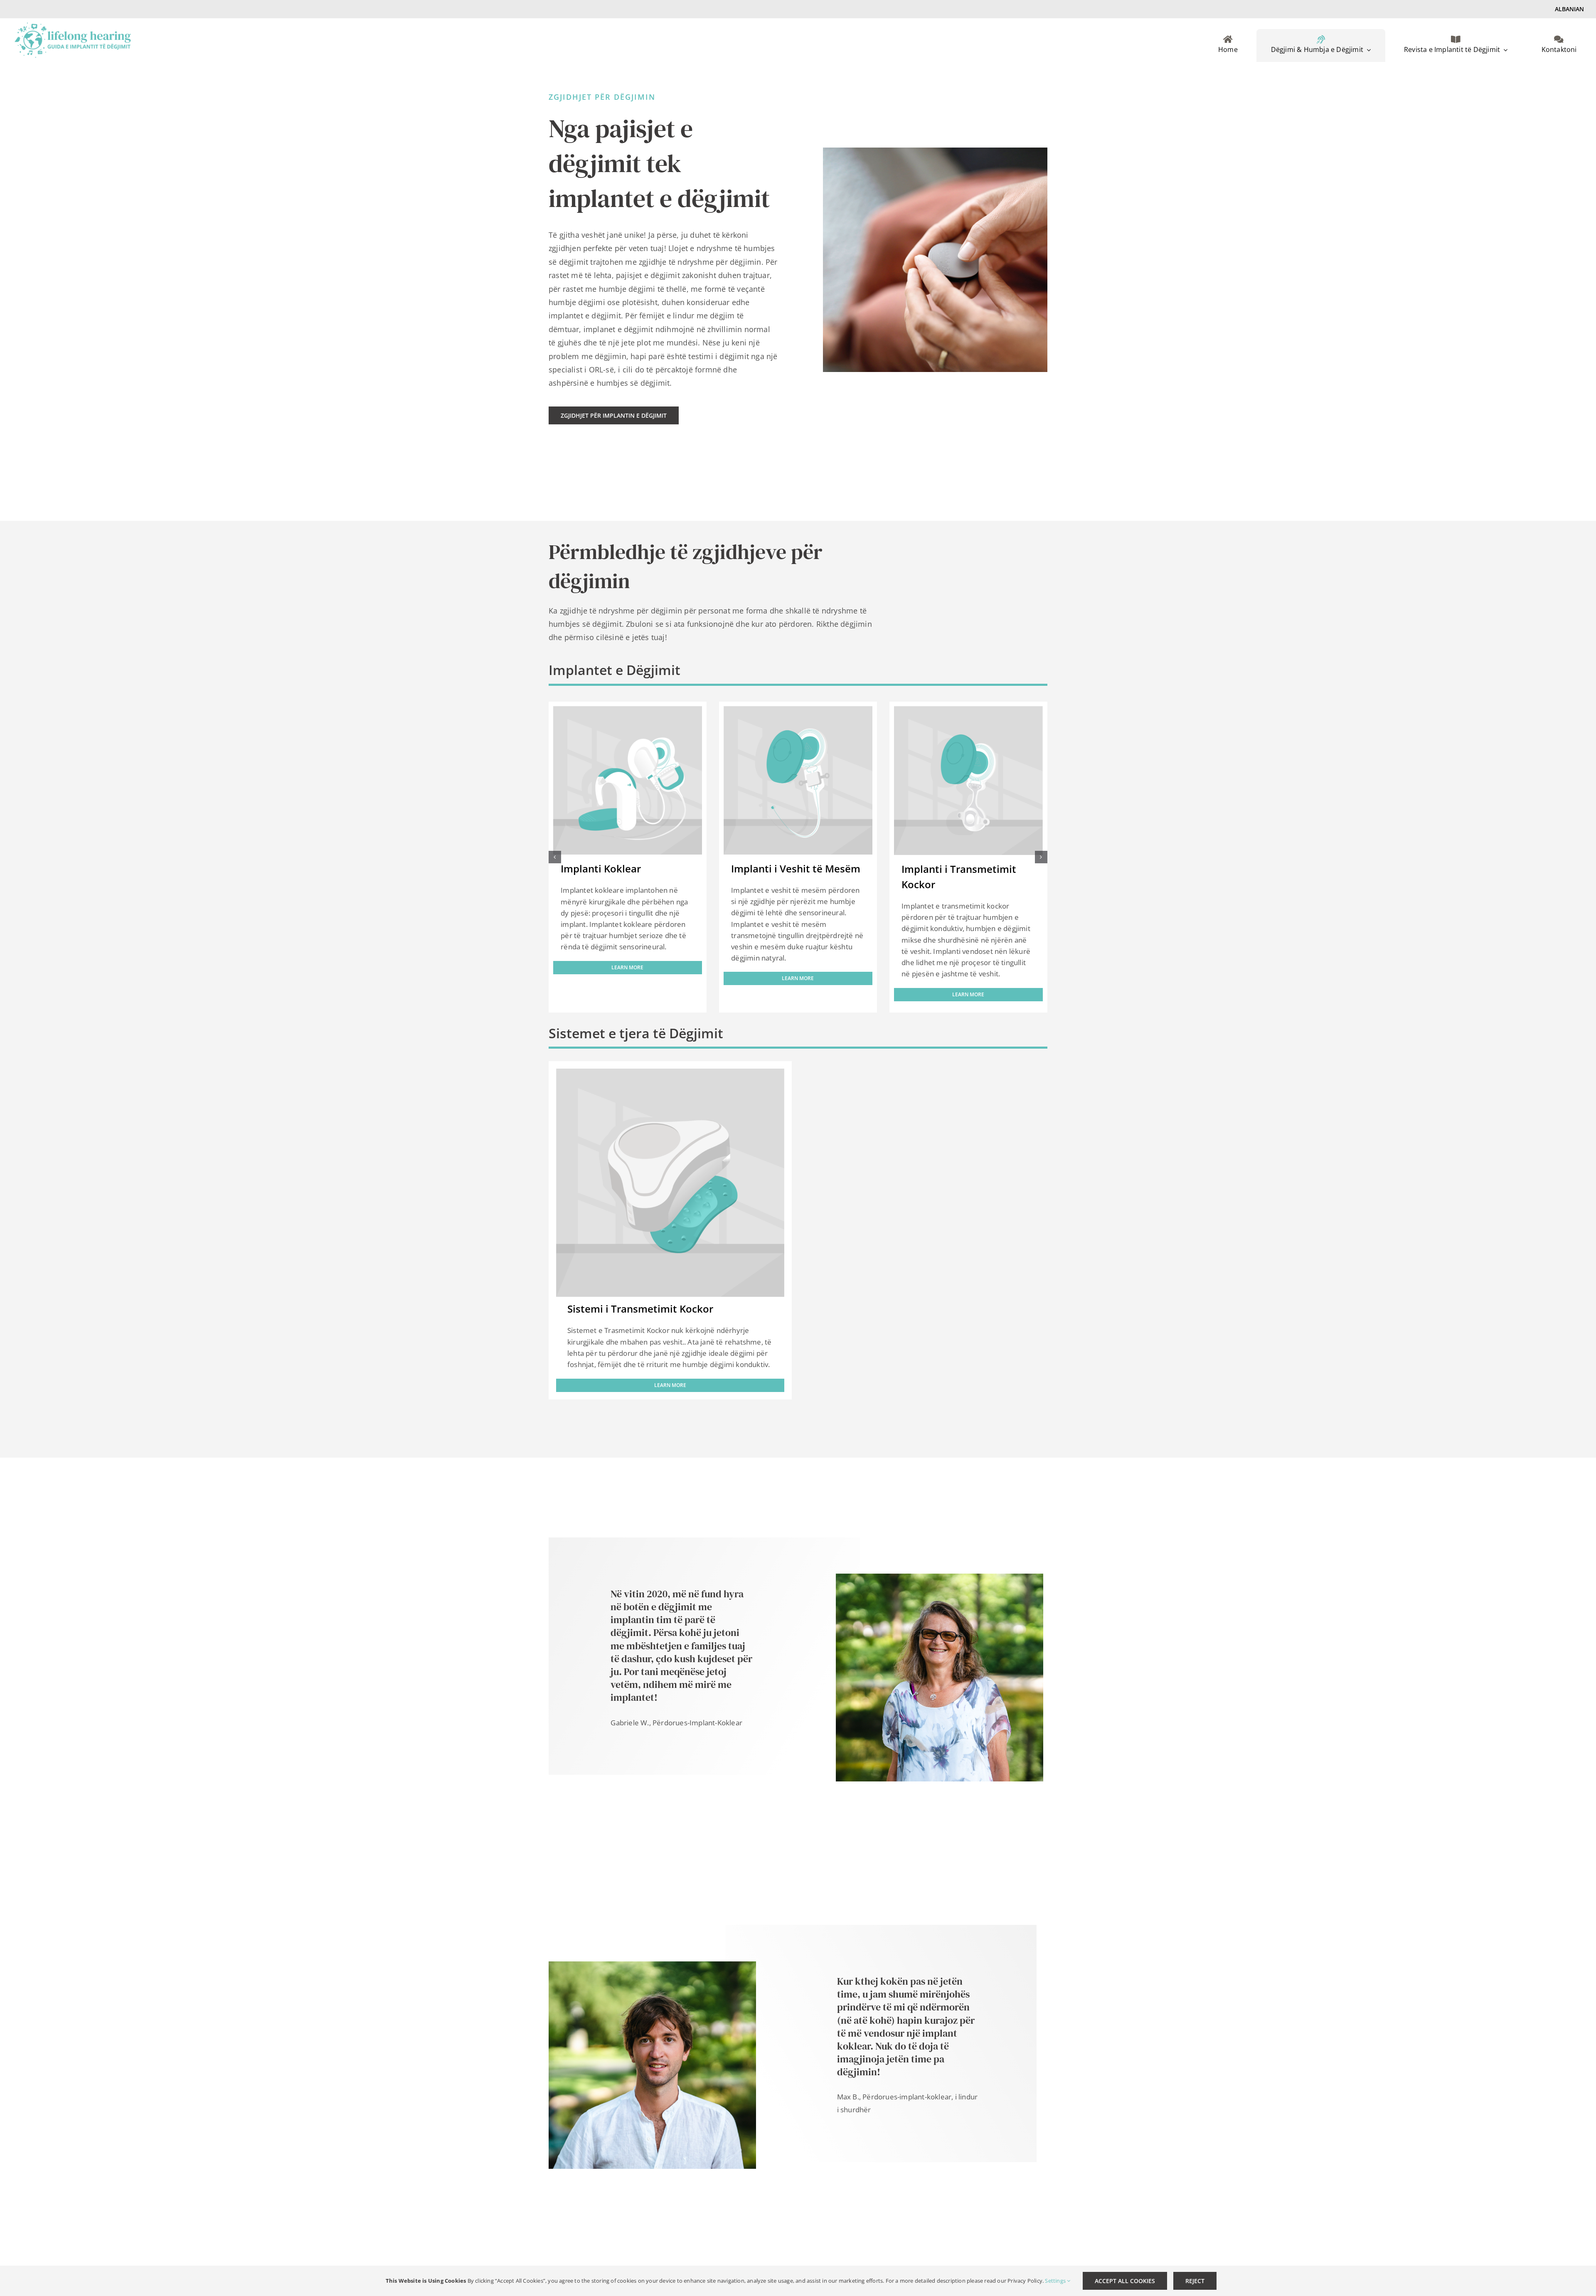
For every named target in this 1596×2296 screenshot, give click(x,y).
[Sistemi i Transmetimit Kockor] (670, 1075)
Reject (1195, 2281)
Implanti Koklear (601, 868)
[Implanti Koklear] (627, 711)
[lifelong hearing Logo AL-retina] (73, 26)
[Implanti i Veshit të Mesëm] (798, 711)
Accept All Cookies (1125, 2281)
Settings (1056, 2281)
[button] (555, 857)
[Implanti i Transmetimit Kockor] (968, 711)
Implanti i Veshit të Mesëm (796, 868)
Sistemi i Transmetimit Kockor (640, 1309)
